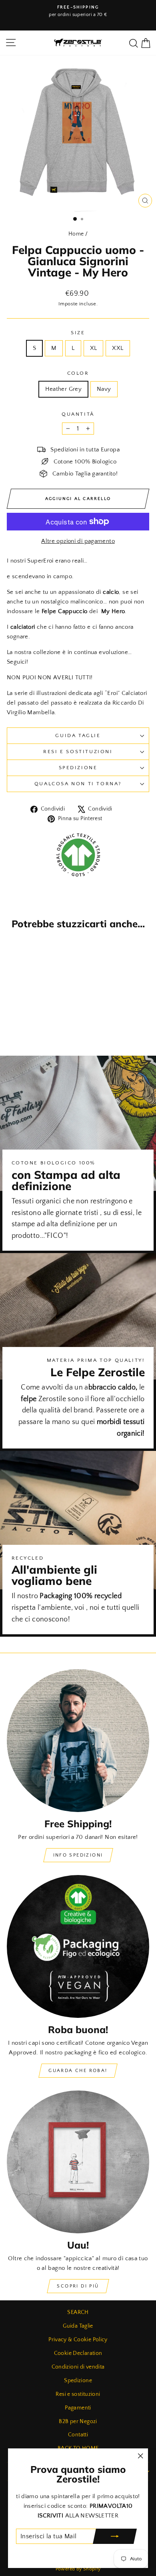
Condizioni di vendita (78, 2367)
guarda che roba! (78, 2071)
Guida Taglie (78, 735)
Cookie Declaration (78, 2353)
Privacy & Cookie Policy (78, 2340)
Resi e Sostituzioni (78, 752)
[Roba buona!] (78, 1946)
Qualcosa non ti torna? (78, 784)
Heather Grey (64, 389)
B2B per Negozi (78, 2422)
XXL (118, 348)
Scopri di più (78, 2286)
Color (78, 373)
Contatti (78, 2435)
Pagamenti (78, 2408)
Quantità (78, 414)
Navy (104, 389)
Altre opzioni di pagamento (78, 541)
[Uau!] (78, 2162)
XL (94, 348)
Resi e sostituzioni (78, 2394)
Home (76, 234)
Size (78, 333)
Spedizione (78, 768)
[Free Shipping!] (78, 1741)
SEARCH (78, 2312)
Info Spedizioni (78, 1855)
